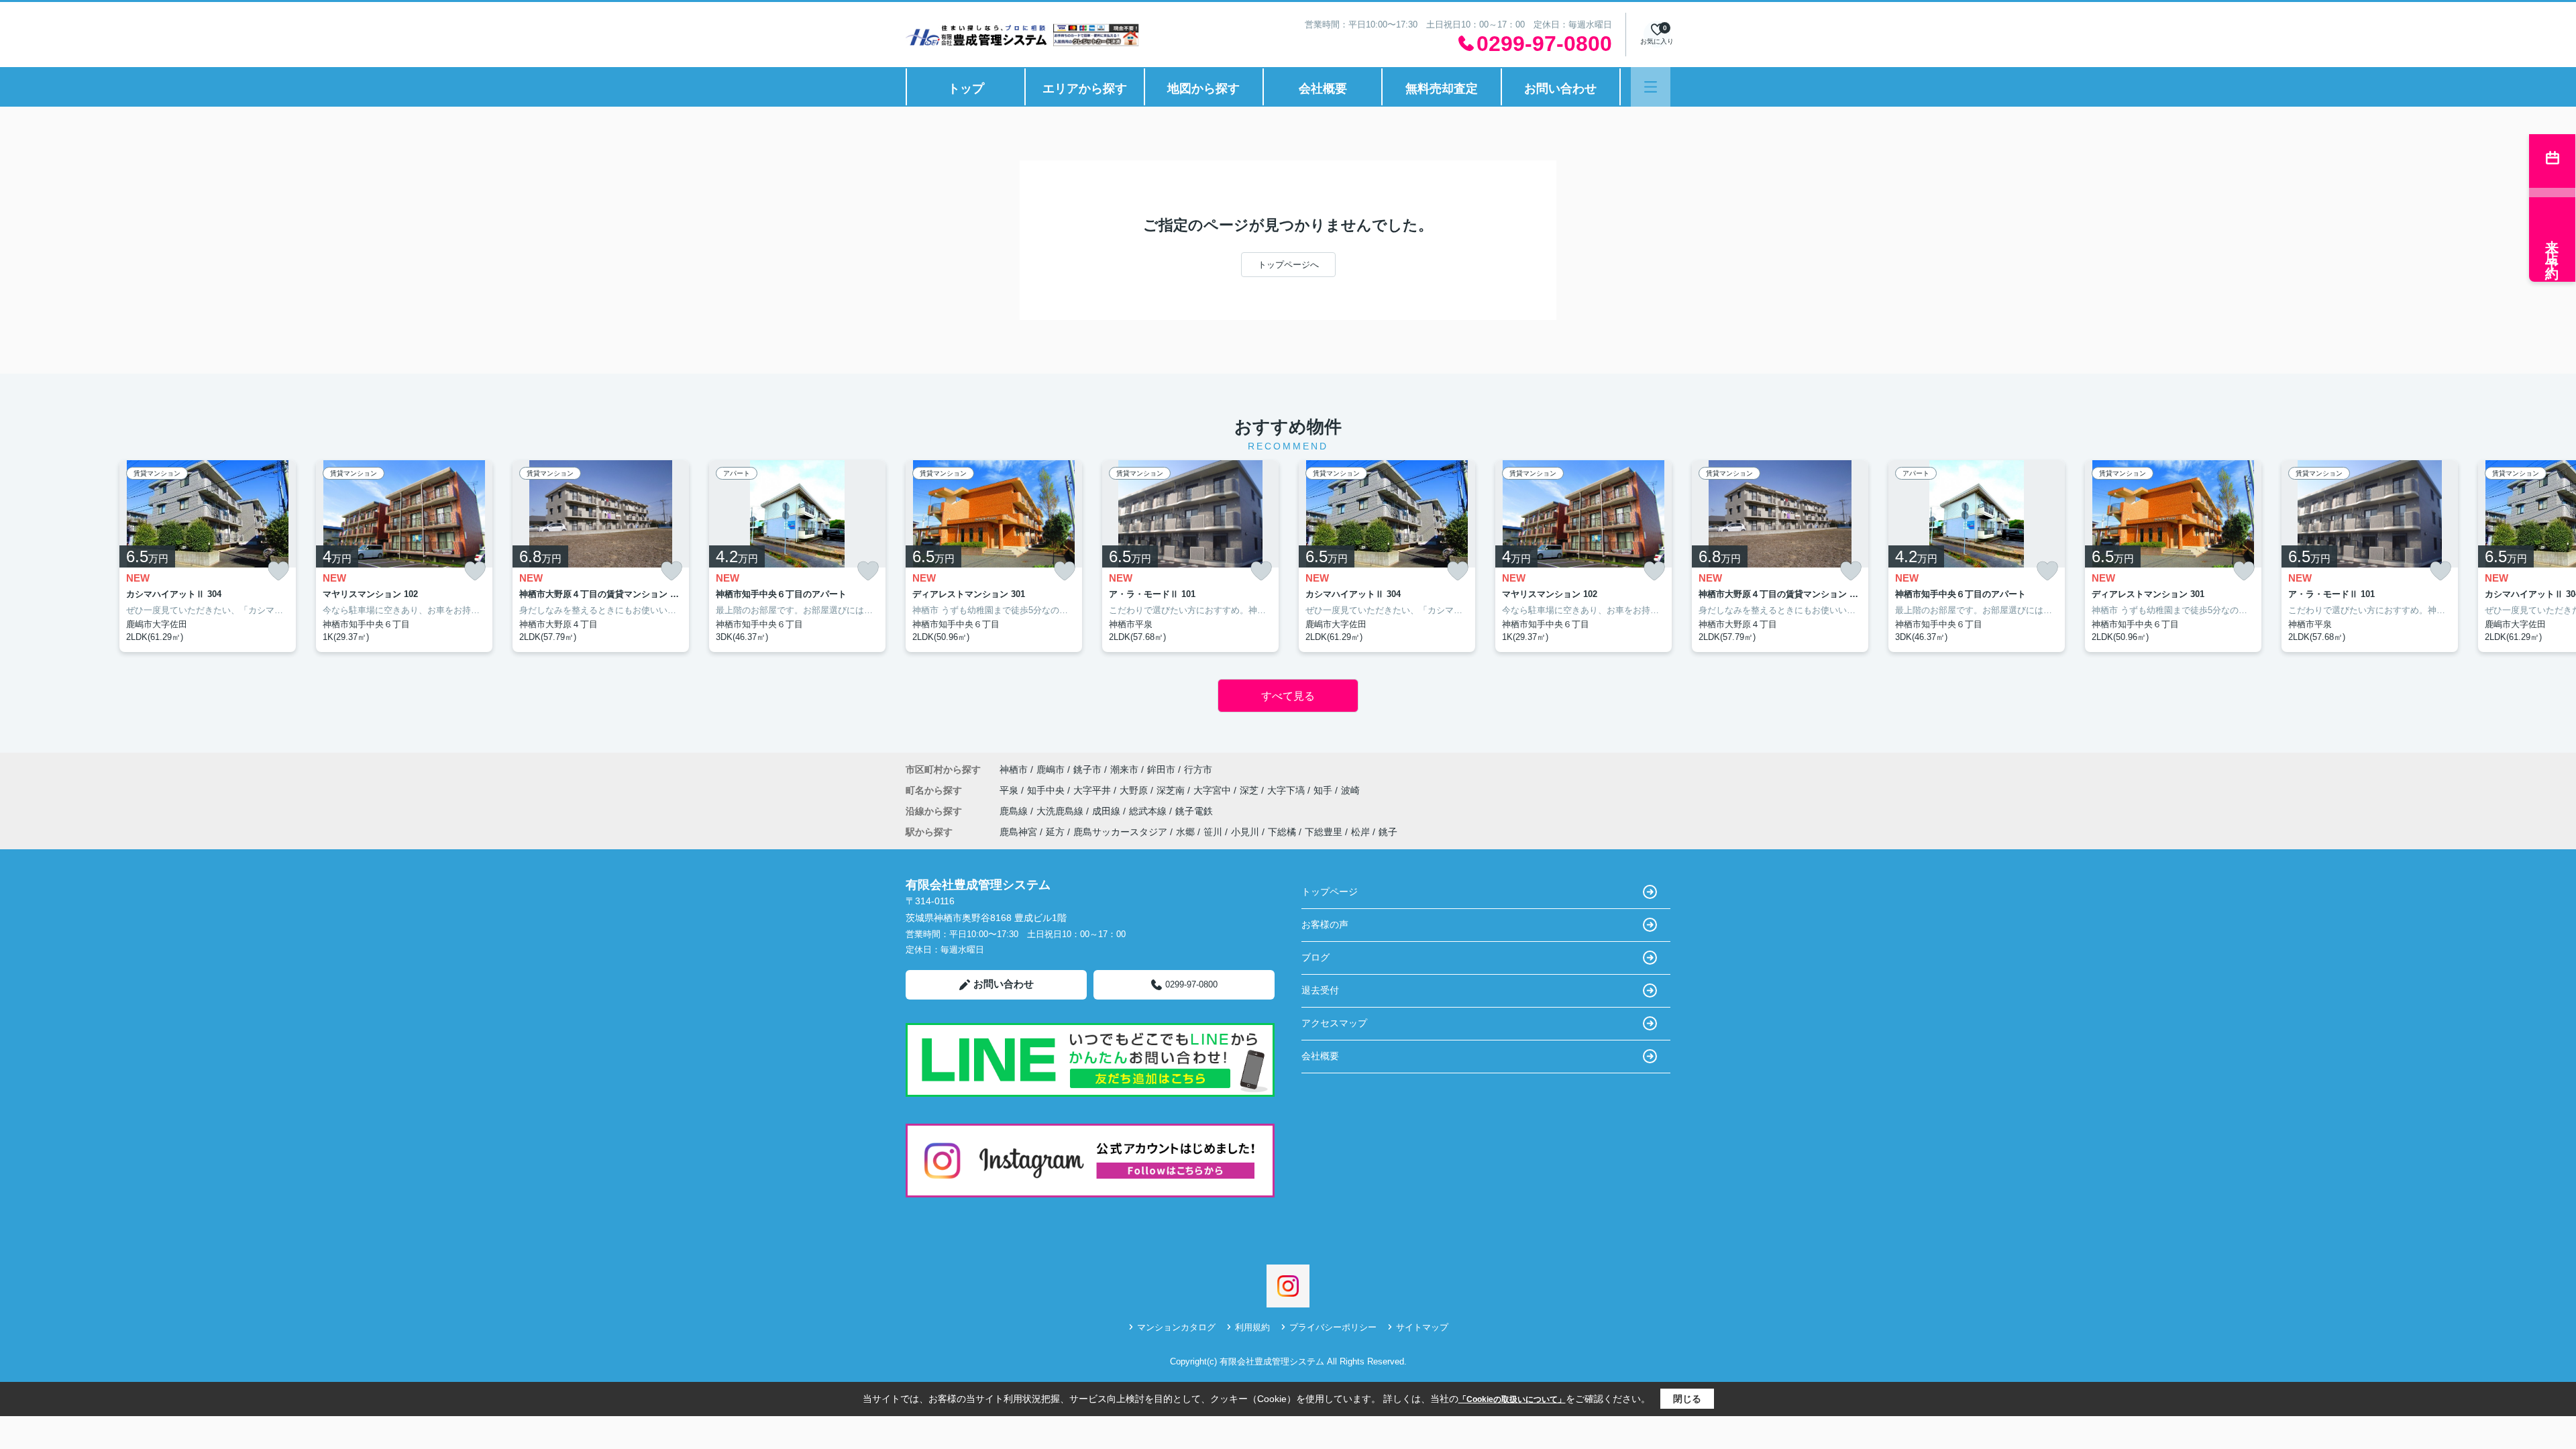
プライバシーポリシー (1333, 1327)
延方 (1055, 832)
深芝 (1250, 790)
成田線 (1108, 811)
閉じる (1687, 1399)
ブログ (1316, 957)
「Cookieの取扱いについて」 (1512, 1399)
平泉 (1010, 790)
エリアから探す (1085, 89)
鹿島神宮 (1018, 832)
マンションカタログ (1176, 1327)
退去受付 (1320, 990)
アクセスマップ (1334, 1023)
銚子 (1388, 832)
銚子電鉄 (1194, 811)
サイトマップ (1422, 1327)
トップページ (1330, 892)
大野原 (1135, 790)
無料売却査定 (1442, 89)
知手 (1324, 790)
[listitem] (994, 556)
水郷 (1185, 832)
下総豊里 (1324, 832)
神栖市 (1014, 769)
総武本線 (1149, 811)
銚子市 (1087, 769)
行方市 (1198, 769)
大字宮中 (1214, 790)
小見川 (1245, 832)
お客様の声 (1325, 924)
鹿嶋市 (1051, 769)
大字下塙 (1287, 790)
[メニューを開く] (1651, 87)
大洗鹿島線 (1061, 811)
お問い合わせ (1560, 89)
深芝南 (1172, 790)
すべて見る (1288, 696)
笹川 (1213, 832)
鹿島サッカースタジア (1120, 832)
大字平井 (1093, 790)
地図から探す (1203, 89)
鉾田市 (1161, 769)
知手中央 (1047, 790)
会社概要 (1323, 89)
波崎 (1350, 790)
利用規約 (1252, 1327)
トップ (966, 89)
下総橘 (1282, 832)
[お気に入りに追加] (278, 571)
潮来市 (1124, 769)
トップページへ (1288, 265)
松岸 (1360, 832)
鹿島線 (1015, 811)
